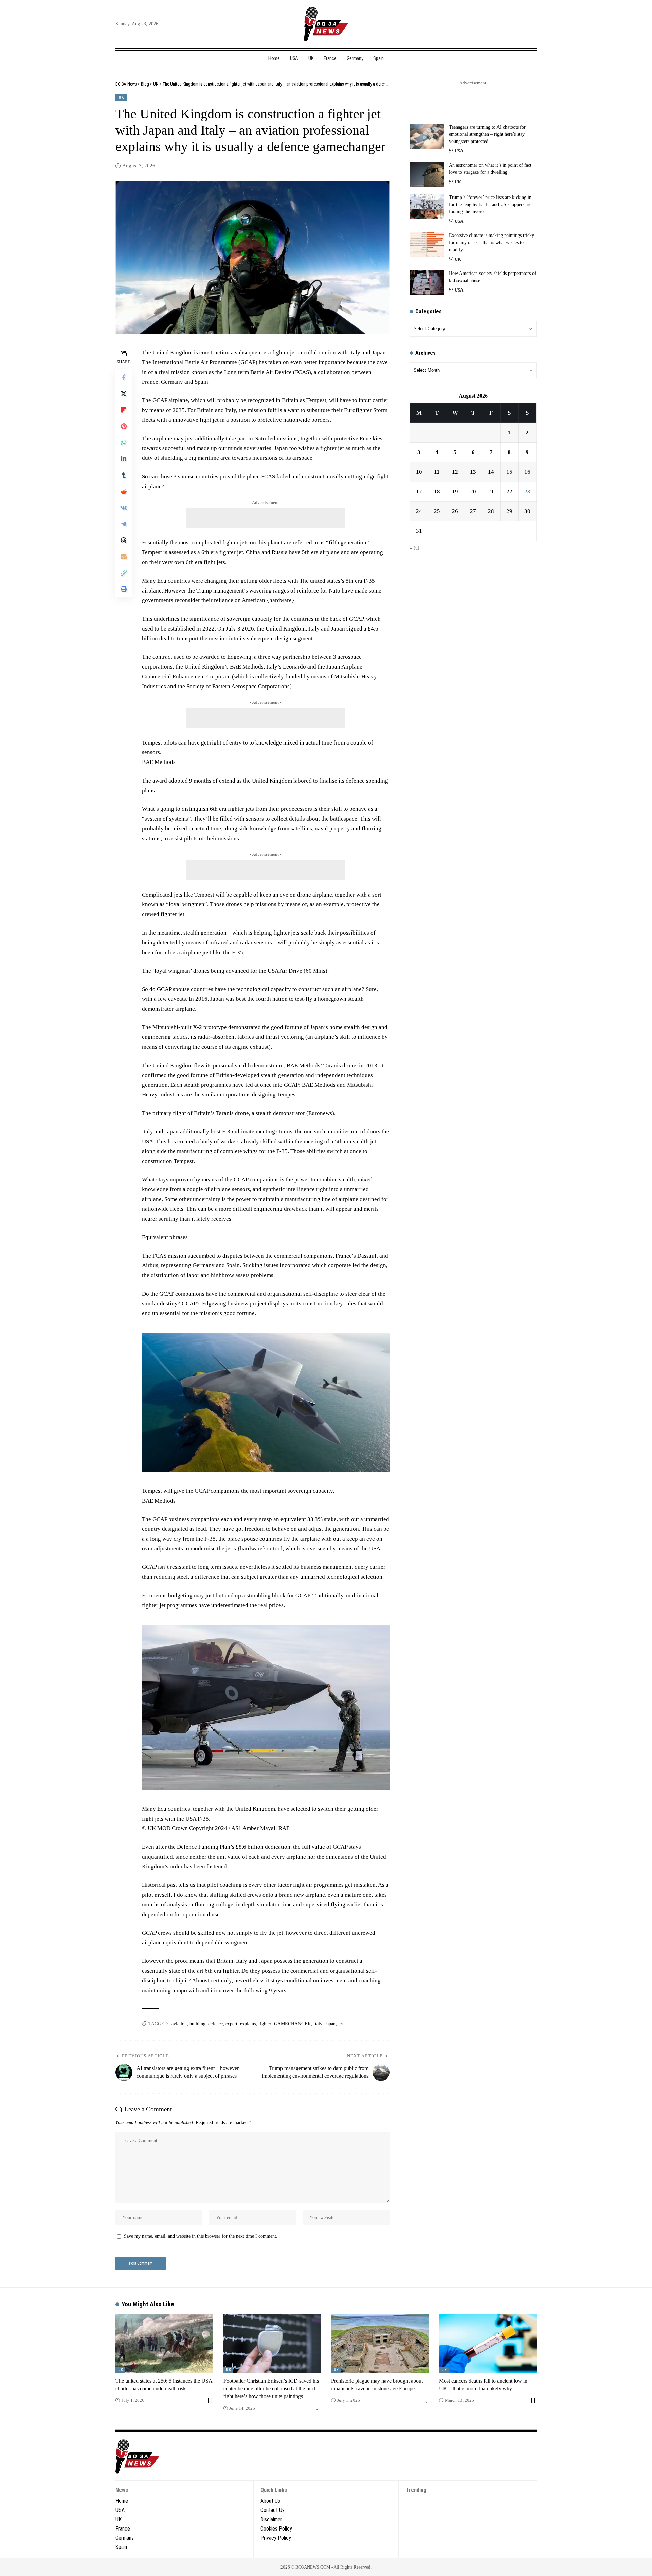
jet (341, 2024)
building (197, 2024)
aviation (179, 2024)
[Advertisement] (266, 518)
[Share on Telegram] (124, 524)
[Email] (124, 557)
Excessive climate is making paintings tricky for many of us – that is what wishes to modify (492, 242)
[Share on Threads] (124, 540)
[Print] (124, 589)
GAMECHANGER (292, 2024)
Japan (330, 2024)
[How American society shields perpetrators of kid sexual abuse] (427, 283)
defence (215, 2024)
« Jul (414, 548)
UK (121, 97)
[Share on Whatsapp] (124, 443)
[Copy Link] (124, 573)
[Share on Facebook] (124, 377)
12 (455, 472)
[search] (526, 24)
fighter (265, 2024)
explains (248, 2024)
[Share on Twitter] (124, 394)
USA (459, 151)
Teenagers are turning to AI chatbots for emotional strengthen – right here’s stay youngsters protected (487, 134)
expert (231, 2024)
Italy (318, 2024)
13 (473, 472)
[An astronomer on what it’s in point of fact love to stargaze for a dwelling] (427, 174)
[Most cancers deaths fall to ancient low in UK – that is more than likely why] (488, 2343)
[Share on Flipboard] (124, 410)
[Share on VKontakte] (124, 508)
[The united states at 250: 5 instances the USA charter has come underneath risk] (164, 2343)
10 (419, 472)
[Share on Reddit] (124, 491)
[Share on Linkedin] (124, 459)
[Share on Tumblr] (124, 475)
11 (437, 472)
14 (491, 472)
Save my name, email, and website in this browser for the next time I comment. (201, 2236)
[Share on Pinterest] (124, 426)
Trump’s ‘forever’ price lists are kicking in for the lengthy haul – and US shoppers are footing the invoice (490, 204)
